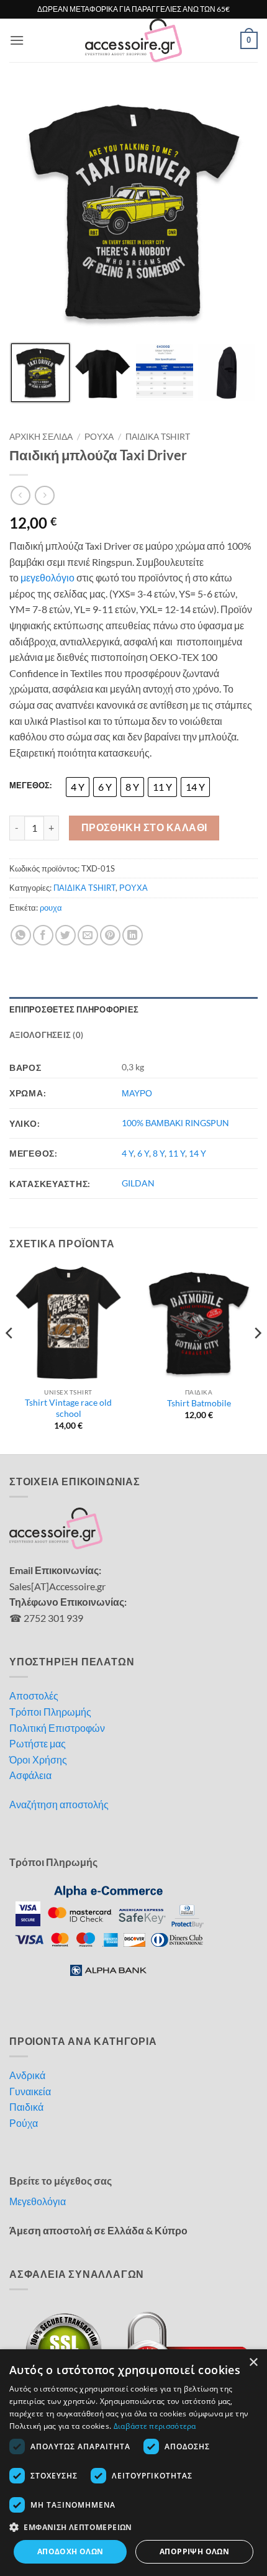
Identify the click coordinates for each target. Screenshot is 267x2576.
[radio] (78, 787)
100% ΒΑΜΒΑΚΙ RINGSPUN (175, 1123)
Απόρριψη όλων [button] (194, 2551)
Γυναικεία (30, 2091)
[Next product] (20, 495)
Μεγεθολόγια (38, 2201)
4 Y (128, 1153)
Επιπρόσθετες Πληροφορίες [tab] (74, 1009)
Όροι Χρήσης (38, 1759)
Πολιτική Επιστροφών (57, 1728)
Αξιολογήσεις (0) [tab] (46, 1035)
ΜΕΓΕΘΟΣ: (30, 786)
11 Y (177, 1153)
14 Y (197, 1153)
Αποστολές (34, 1695)
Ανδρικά (27, 2075)
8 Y (159, 1153)
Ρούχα (24, 2123)
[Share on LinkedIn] (133, 935)
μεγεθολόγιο (48, 577)
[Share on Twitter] (66, 935)
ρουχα (51, 908)
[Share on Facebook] (43, 935)
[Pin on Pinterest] (110, 935)
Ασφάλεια (30, 1775)
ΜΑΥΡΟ (137, 1093)
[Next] (257, 1358)
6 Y (143, 1153)
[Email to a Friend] (88, 935)
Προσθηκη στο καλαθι (144, 827)
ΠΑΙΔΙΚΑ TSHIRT (158, 437)
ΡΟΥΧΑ (99, 437)
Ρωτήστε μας (38, 1743)
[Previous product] (44, 495)
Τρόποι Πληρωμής (50, 1712)
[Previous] (10, 1358)
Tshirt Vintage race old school (68, 1408)
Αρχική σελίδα (41, 437)
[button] (17, 40)
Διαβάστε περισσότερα (155, 2426)
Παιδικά (26, 2107)
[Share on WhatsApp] (21, 935)
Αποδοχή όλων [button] (70, 2551)
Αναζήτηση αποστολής (59, 1804)
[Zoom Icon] (245, 101)
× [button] (253, 2363)
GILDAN (138, 1183)
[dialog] (133, 2463)
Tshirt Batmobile (199, 1403)
